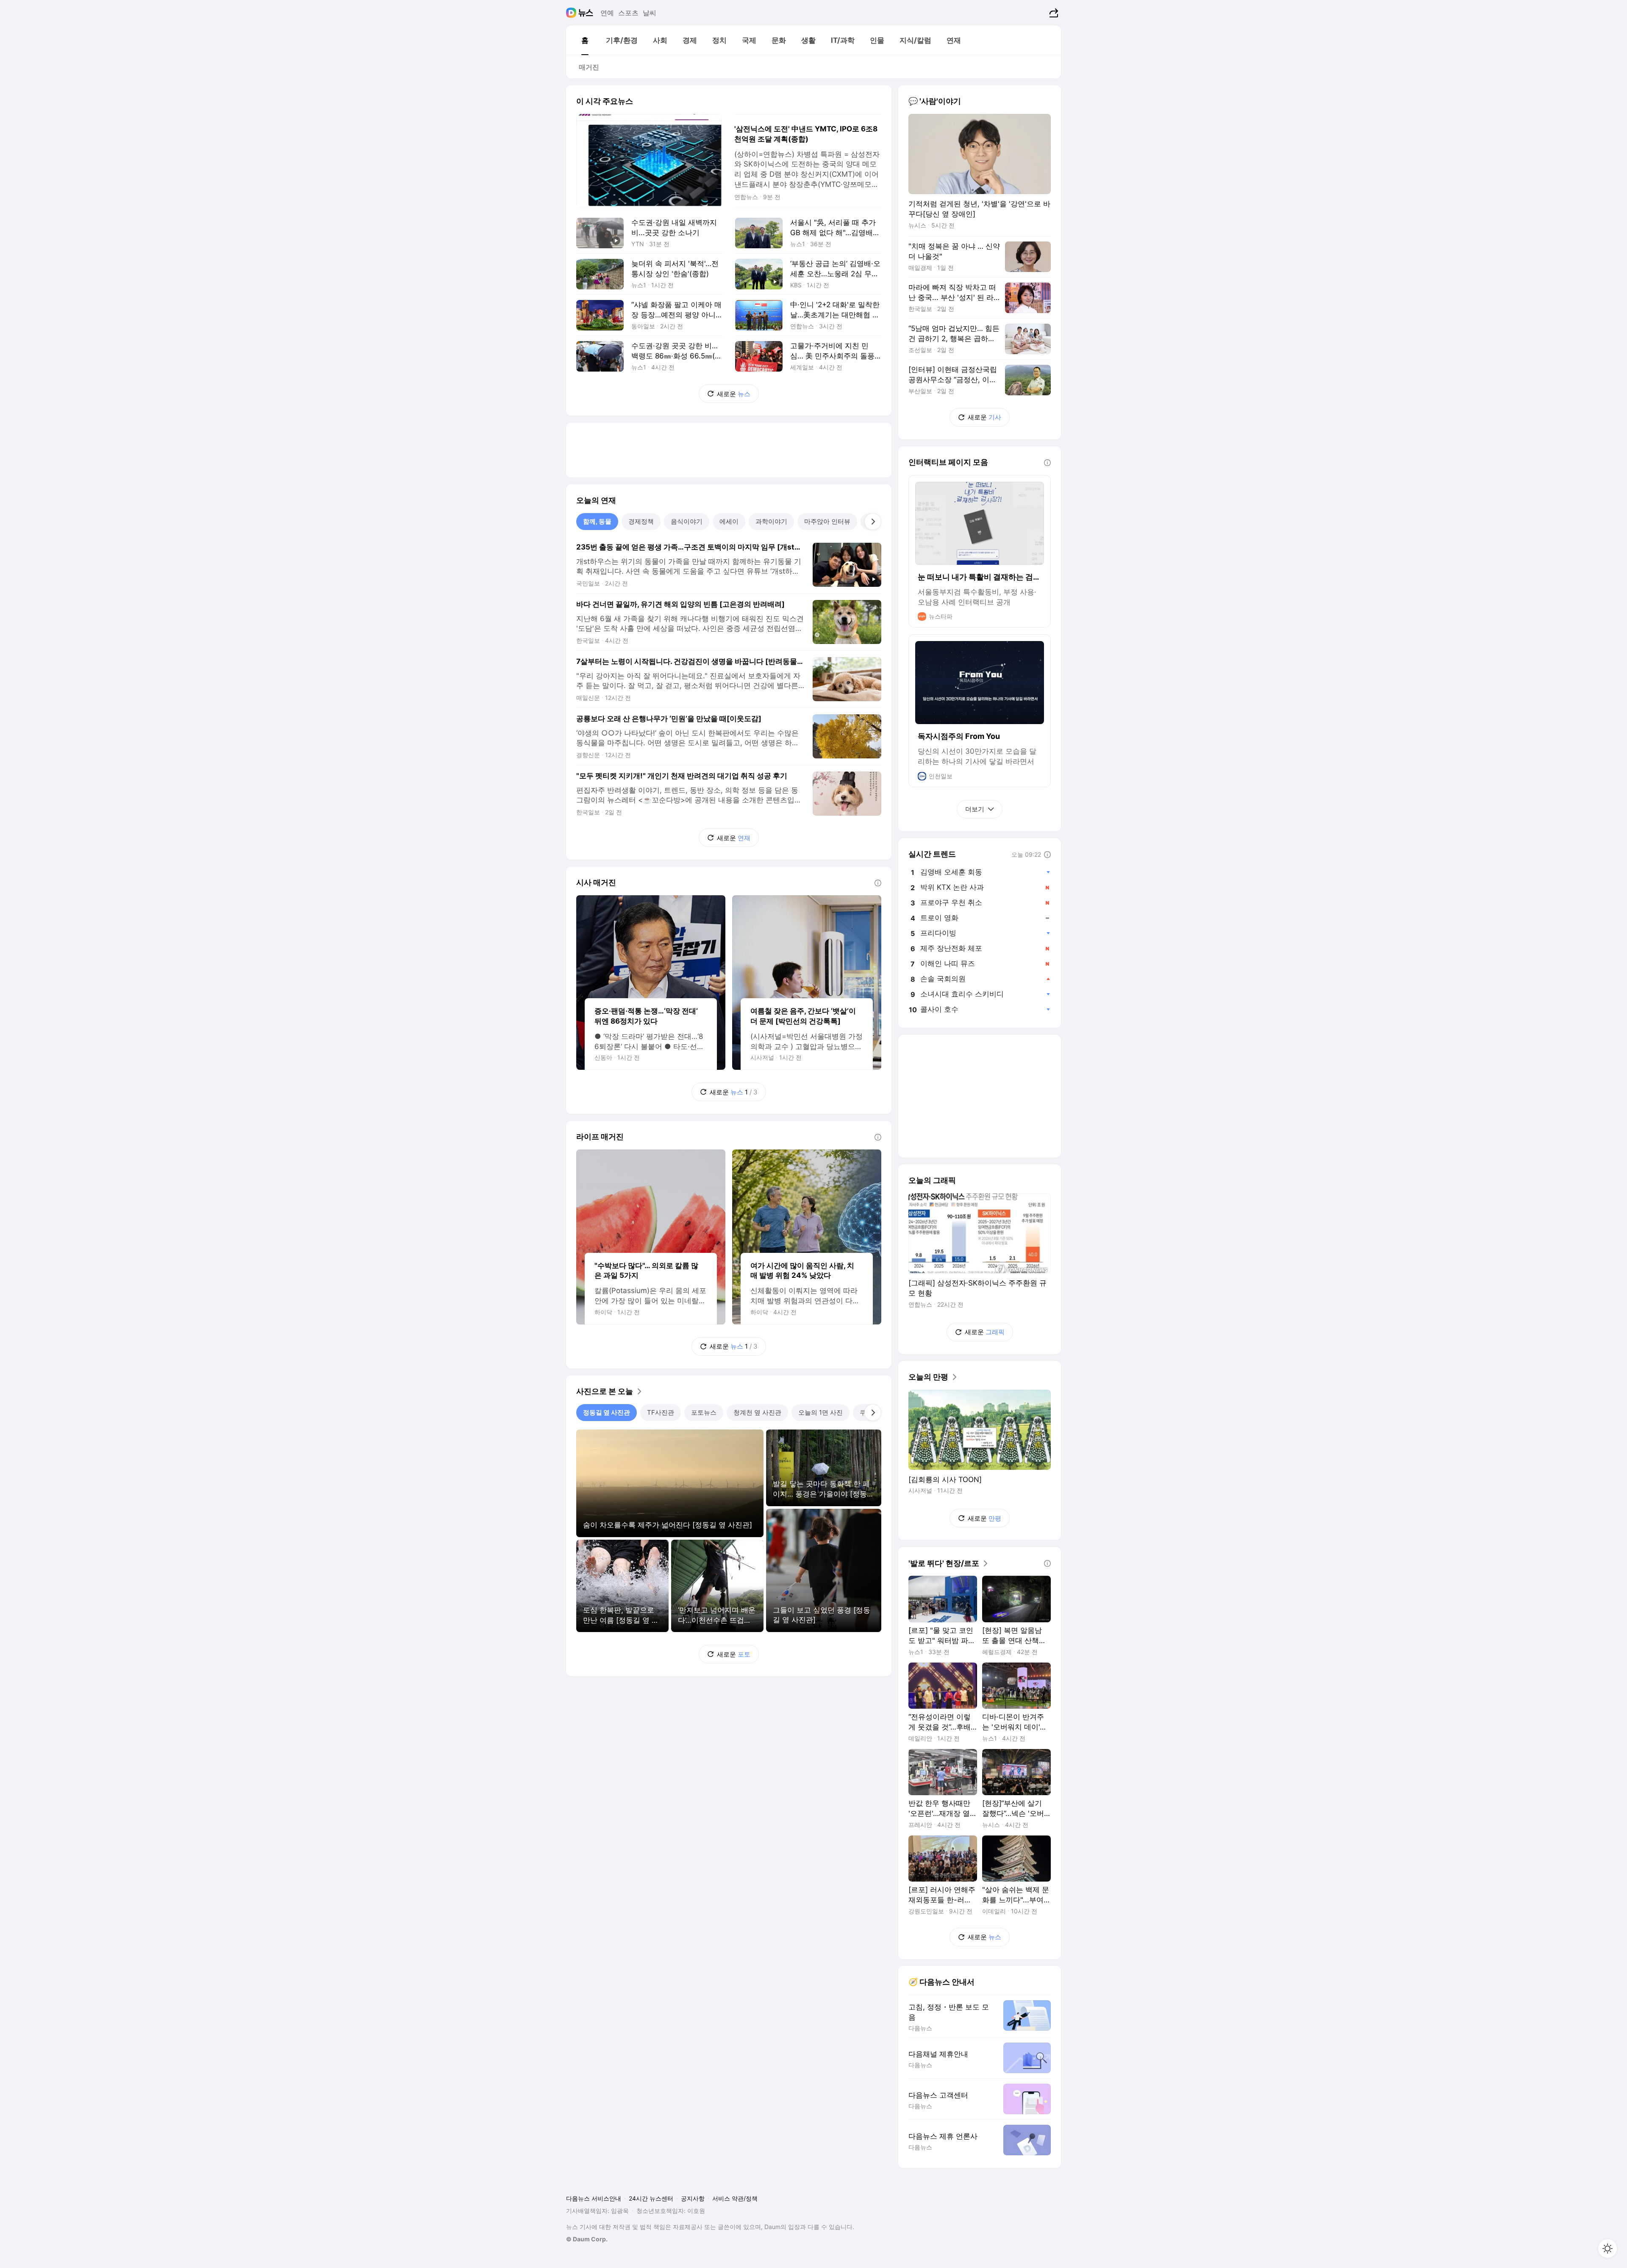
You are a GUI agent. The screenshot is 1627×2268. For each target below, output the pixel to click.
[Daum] (572, 13)
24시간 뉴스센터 (651, 2198)
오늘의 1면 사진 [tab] (820, 1412)
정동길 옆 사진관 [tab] (607, 1412)
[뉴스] (586, 13)
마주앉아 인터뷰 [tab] (827, 521)
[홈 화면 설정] (1608, 2249)
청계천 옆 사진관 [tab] (757, 1412)
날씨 (650, 13)
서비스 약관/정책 (735, 2198)
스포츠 (628, 13)
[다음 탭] (873, 522)
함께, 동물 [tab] (597, 521)
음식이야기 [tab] (687, 521)
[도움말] (878, 883)
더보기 (975, 809)
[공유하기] (1053, 13)
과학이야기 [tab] (771, 521)
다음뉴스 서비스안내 (594, 2198)
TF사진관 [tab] (661, 1412)
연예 (607, 13)
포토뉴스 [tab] (704, 1412)
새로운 (734, 394)
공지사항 (693, 2198)
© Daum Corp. (587, 2239)
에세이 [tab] (729, 521)
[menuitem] (585, 40)
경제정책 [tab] (641, 521)
